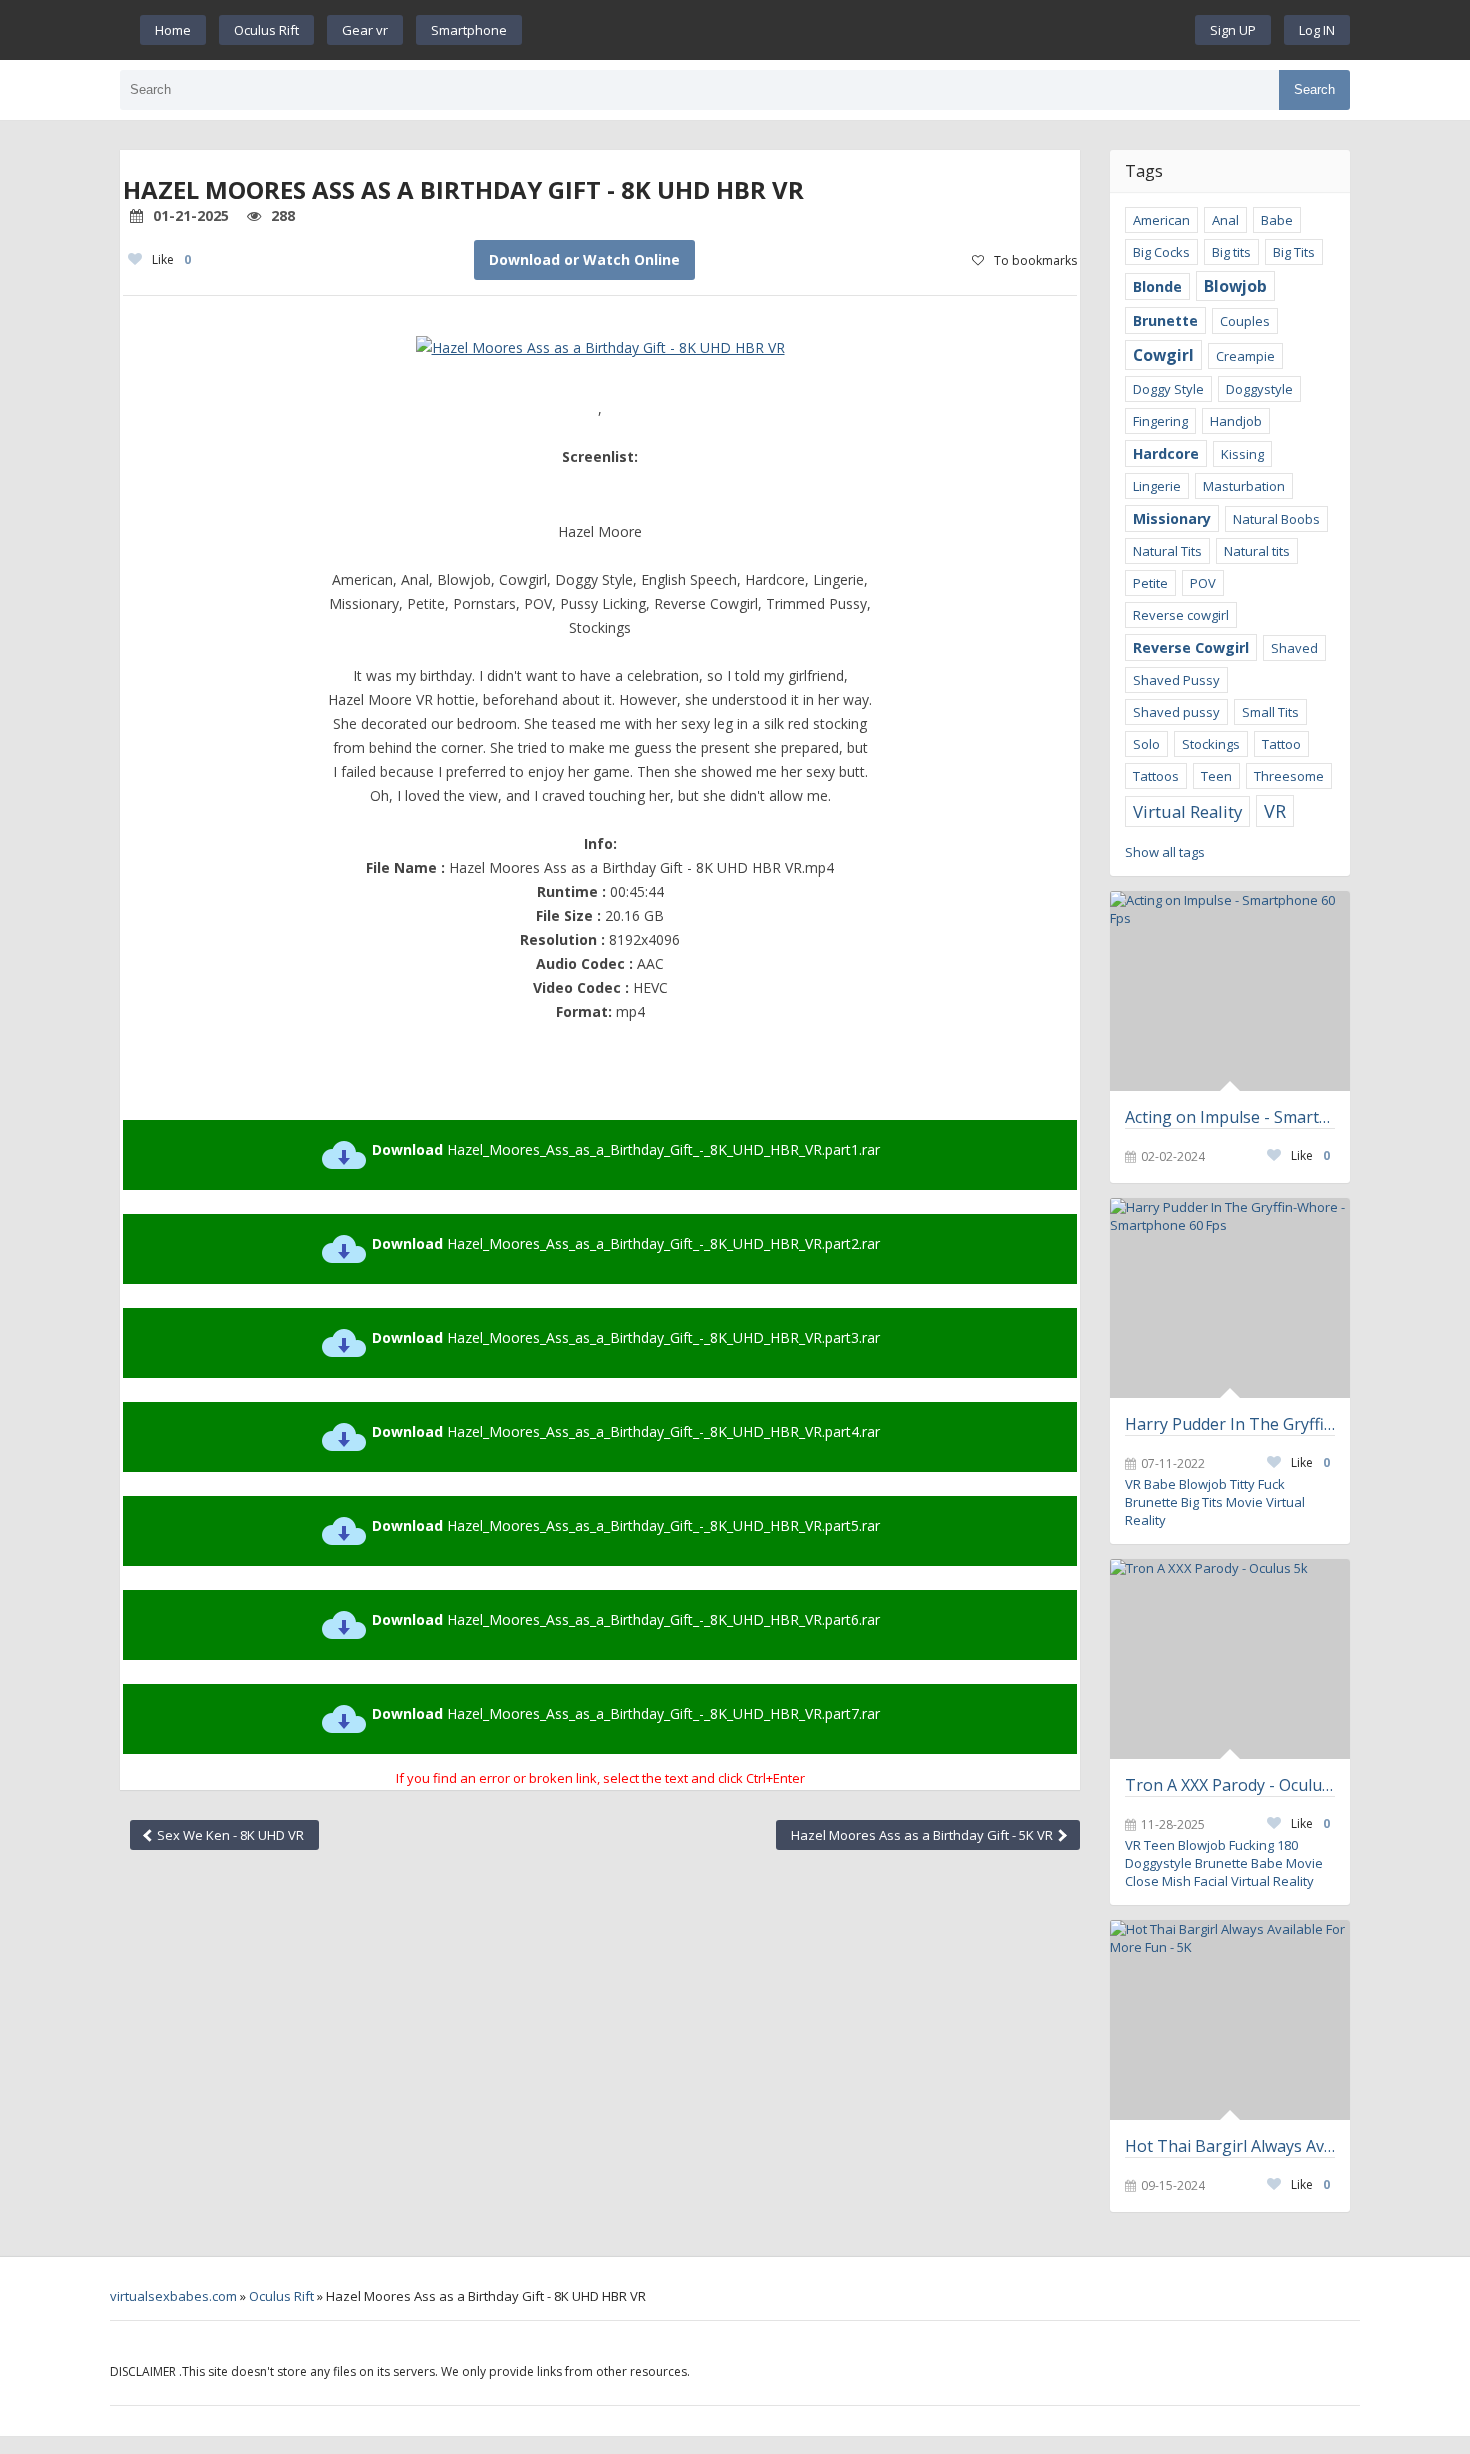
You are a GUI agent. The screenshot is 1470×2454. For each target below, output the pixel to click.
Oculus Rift (266, 30)
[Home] (859, 30)
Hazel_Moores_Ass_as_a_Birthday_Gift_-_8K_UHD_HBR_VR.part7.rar (626, 1713)
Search (1314, 89)
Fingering (1160, 421)
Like (171, 259)
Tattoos (1156, 776)
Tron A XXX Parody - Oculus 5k (1230, 1785)
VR (1275, 811)
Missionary (1172, 518)
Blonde (1157, 286)
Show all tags (1165, 852)
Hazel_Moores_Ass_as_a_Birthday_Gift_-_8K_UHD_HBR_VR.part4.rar (626, 1431)
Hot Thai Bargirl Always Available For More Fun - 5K (1230, 2146)
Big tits (1231, 252)
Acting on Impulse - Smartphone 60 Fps (1230, 1117)
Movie (1244, 1502)
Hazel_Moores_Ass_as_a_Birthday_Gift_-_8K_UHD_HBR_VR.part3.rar (626, 1337)
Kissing (1242, 454)
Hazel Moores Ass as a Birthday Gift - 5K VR (923, 1835)
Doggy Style (1168, 389)
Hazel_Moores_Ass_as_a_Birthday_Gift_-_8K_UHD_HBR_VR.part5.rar (626, 1525)
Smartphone (469, 30)
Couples (1245, 321)
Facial (1211, 1881)
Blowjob (1235, 286)
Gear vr (365, 30)
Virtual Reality (1187, 811)
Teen (1216, 776)
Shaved (1294, 648)
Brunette (1165, 320)
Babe (1277, 220)
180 (1287, 1845)
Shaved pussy (1176, 712)
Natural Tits (1167, 551)
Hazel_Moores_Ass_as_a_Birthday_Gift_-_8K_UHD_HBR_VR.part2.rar (626, 1243)
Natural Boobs (1276, 519)
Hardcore (1166, 453)
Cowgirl (1163, 355)
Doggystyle (1259, 389)
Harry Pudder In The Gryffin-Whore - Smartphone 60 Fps (1230, 1424)
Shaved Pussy (1176, 680)
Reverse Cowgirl (1191, 647)
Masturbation (1244, 486)
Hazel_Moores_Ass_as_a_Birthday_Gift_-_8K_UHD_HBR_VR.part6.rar (626, 1619)
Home (173, 30)
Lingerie (1157, 486)
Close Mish (1158, 1881)
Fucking (1251, 1845)
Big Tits (1294, 252)
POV (1203, 583)
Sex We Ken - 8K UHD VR (229, 1835)
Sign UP (1233, 30)
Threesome (1289, 776)
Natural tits (1257, 551)
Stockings (1211, 744)
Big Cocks (1161, 252)
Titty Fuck (1257, 1484)
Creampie (1245, 356)
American (1161, 220)
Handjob (1236, 421)
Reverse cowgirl (1181, 615)
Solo (1146, 744)
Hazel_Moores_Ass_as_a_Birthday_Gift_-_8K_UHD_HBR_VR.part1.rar (626, 1149)
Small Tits (1270, 712)
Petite (1150, 583)
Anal (1225, 220)
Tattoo (1281, 744)
